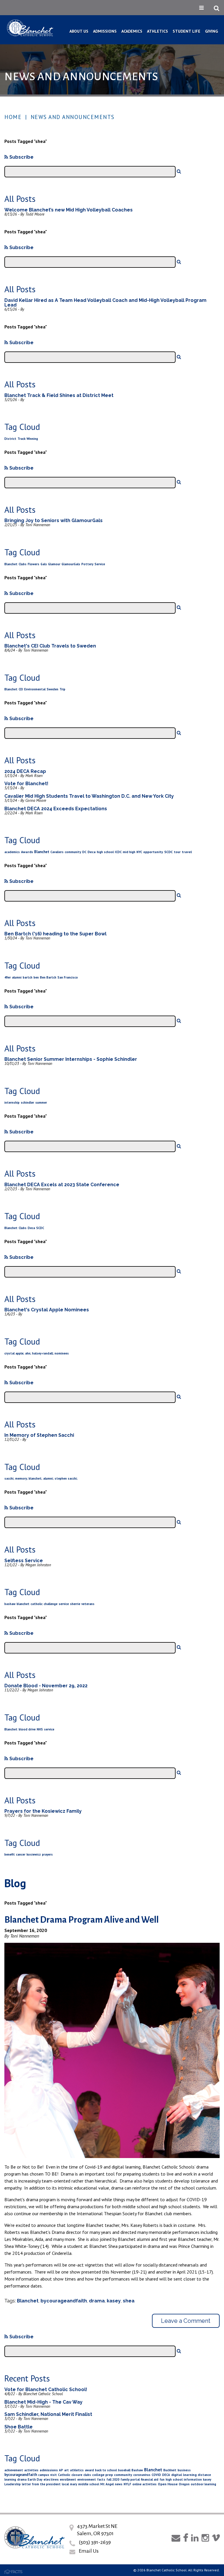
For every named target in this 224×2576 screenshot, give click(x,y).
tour (177, 852)
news (119, 2484)
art (66, 2470)
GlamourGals (71, 564)
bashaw (10, 1604)
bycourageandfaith (64, 2301)
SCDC (168, 852)
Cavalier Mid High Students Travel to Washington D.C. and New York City (89, 796)
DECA (166, 2475)
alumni (17, 977)
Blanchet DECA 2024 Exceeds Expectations (56, 809)
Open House (168, 2484)
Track (21, 439)
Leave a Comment (186, 2321)
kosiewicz (34, 1854)
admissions (49, 2470)
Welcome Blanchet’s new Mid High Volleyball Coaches (69, 210)
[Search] (179, 171)
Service (100, 564)
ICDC (118, 852)
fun (162, 2479)
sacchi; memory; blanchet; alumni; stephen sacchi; (41, 1478)
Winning (32, 439)
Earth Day (35, 2479)
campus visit (48, 2475)
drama (97, 2301)
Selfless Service (24, 1561)
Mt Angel (107, 2484)
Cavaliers (57, 852)
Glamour (54, 564)
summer (41, 1102)
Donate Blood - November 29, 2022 (46, 1686)
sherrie (75, 1604)
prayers (47, 1854)
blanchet (23, 1604)
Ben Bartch (48, 977)
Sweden (52, 689)
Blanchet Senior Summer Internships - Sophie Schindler (71, 1059)
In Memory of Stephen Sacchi (39, 1435)
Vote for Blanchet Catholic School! (46, 2389)
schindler (27, 1102)
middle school (89, 2484)
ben (36, 977)
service (64, 1604)
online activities (145, 2484)
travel (187, 852)
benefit (10, 1854)
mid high (129, 852)
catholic (37, 1604)
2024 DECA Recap (25, 771)
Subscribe (21, 157)
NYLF (127, 2484)
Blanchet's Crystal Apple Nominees (47, 1310)
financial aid (150, 2479)
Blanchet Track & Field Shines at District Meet (59, 395)
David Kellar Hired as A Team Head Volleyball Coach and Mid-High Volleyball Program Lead (105, 303)
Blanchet (11, 564)
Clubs (23, 564)
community (73, 852)
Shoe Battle (19, 2427)
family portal (130, 2479)
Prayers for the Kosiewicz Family (43, 1811)
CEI (21, 689)
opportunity (153, 852)
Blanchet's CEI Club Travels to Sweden (50, 646)
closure (77, 2475)
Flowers (34, 564)
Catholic (64, 2475)
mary (73, 2484)
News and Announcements (73, 117)
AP (61, 2470)
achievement (14, 2470)
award (89, 2470)
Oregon (184, 2484)
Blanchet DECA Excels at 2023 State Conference (62, 1185)
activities (31, 2470)
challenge (51, 1604)
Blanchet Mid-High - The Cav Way (43, 2402)
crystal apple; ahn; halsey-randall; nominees (37, 1353)
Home (13, 117)
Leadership (13, 2484)
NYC (139, 852)
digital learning (184, 2475)
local (65, 2484)
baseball (124, 2470)
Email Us (89, 2551)
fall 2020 (113, 2479)
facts (101, 2479)
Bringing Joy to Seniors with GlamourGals (54, 520)
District (10, 439)
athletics (77, 2470)
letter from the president (41, 2484)
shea (129, 2301)
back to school (106, 2470)
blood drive (27, 1729)
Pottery (87, 564)
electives (51, 2479)
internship (12, 1102)
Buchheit (170, 2470)
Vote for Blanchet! (26, 784)
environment (87, 2479)
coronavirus (142, 2475)
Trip (62, 689)
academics (12, 852)
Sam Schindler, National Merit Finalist (48, 2414)
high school (105, 852)
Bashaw (137, 2470)
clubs (87, 2475)
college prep (103, 2475)
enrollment (68, 2479)
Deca (92, 852)
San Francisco (68, 977)
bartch (28, 977)
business (184, 2470)
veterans (88, 1604)
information (193, 2479)
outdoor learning (203, 2484)
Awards (27, 852)
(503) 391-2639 (95, 2542)
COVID (156, 2475)
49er (8, 977)
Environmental (35, 689)
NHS (40, 1729)
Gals (44, 564)
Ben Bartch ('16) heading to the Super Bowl (55, 934)
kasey (114, 2301)
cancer (21, 1854)
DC (84, 852)
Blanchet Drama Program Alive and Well (82, 1920)
